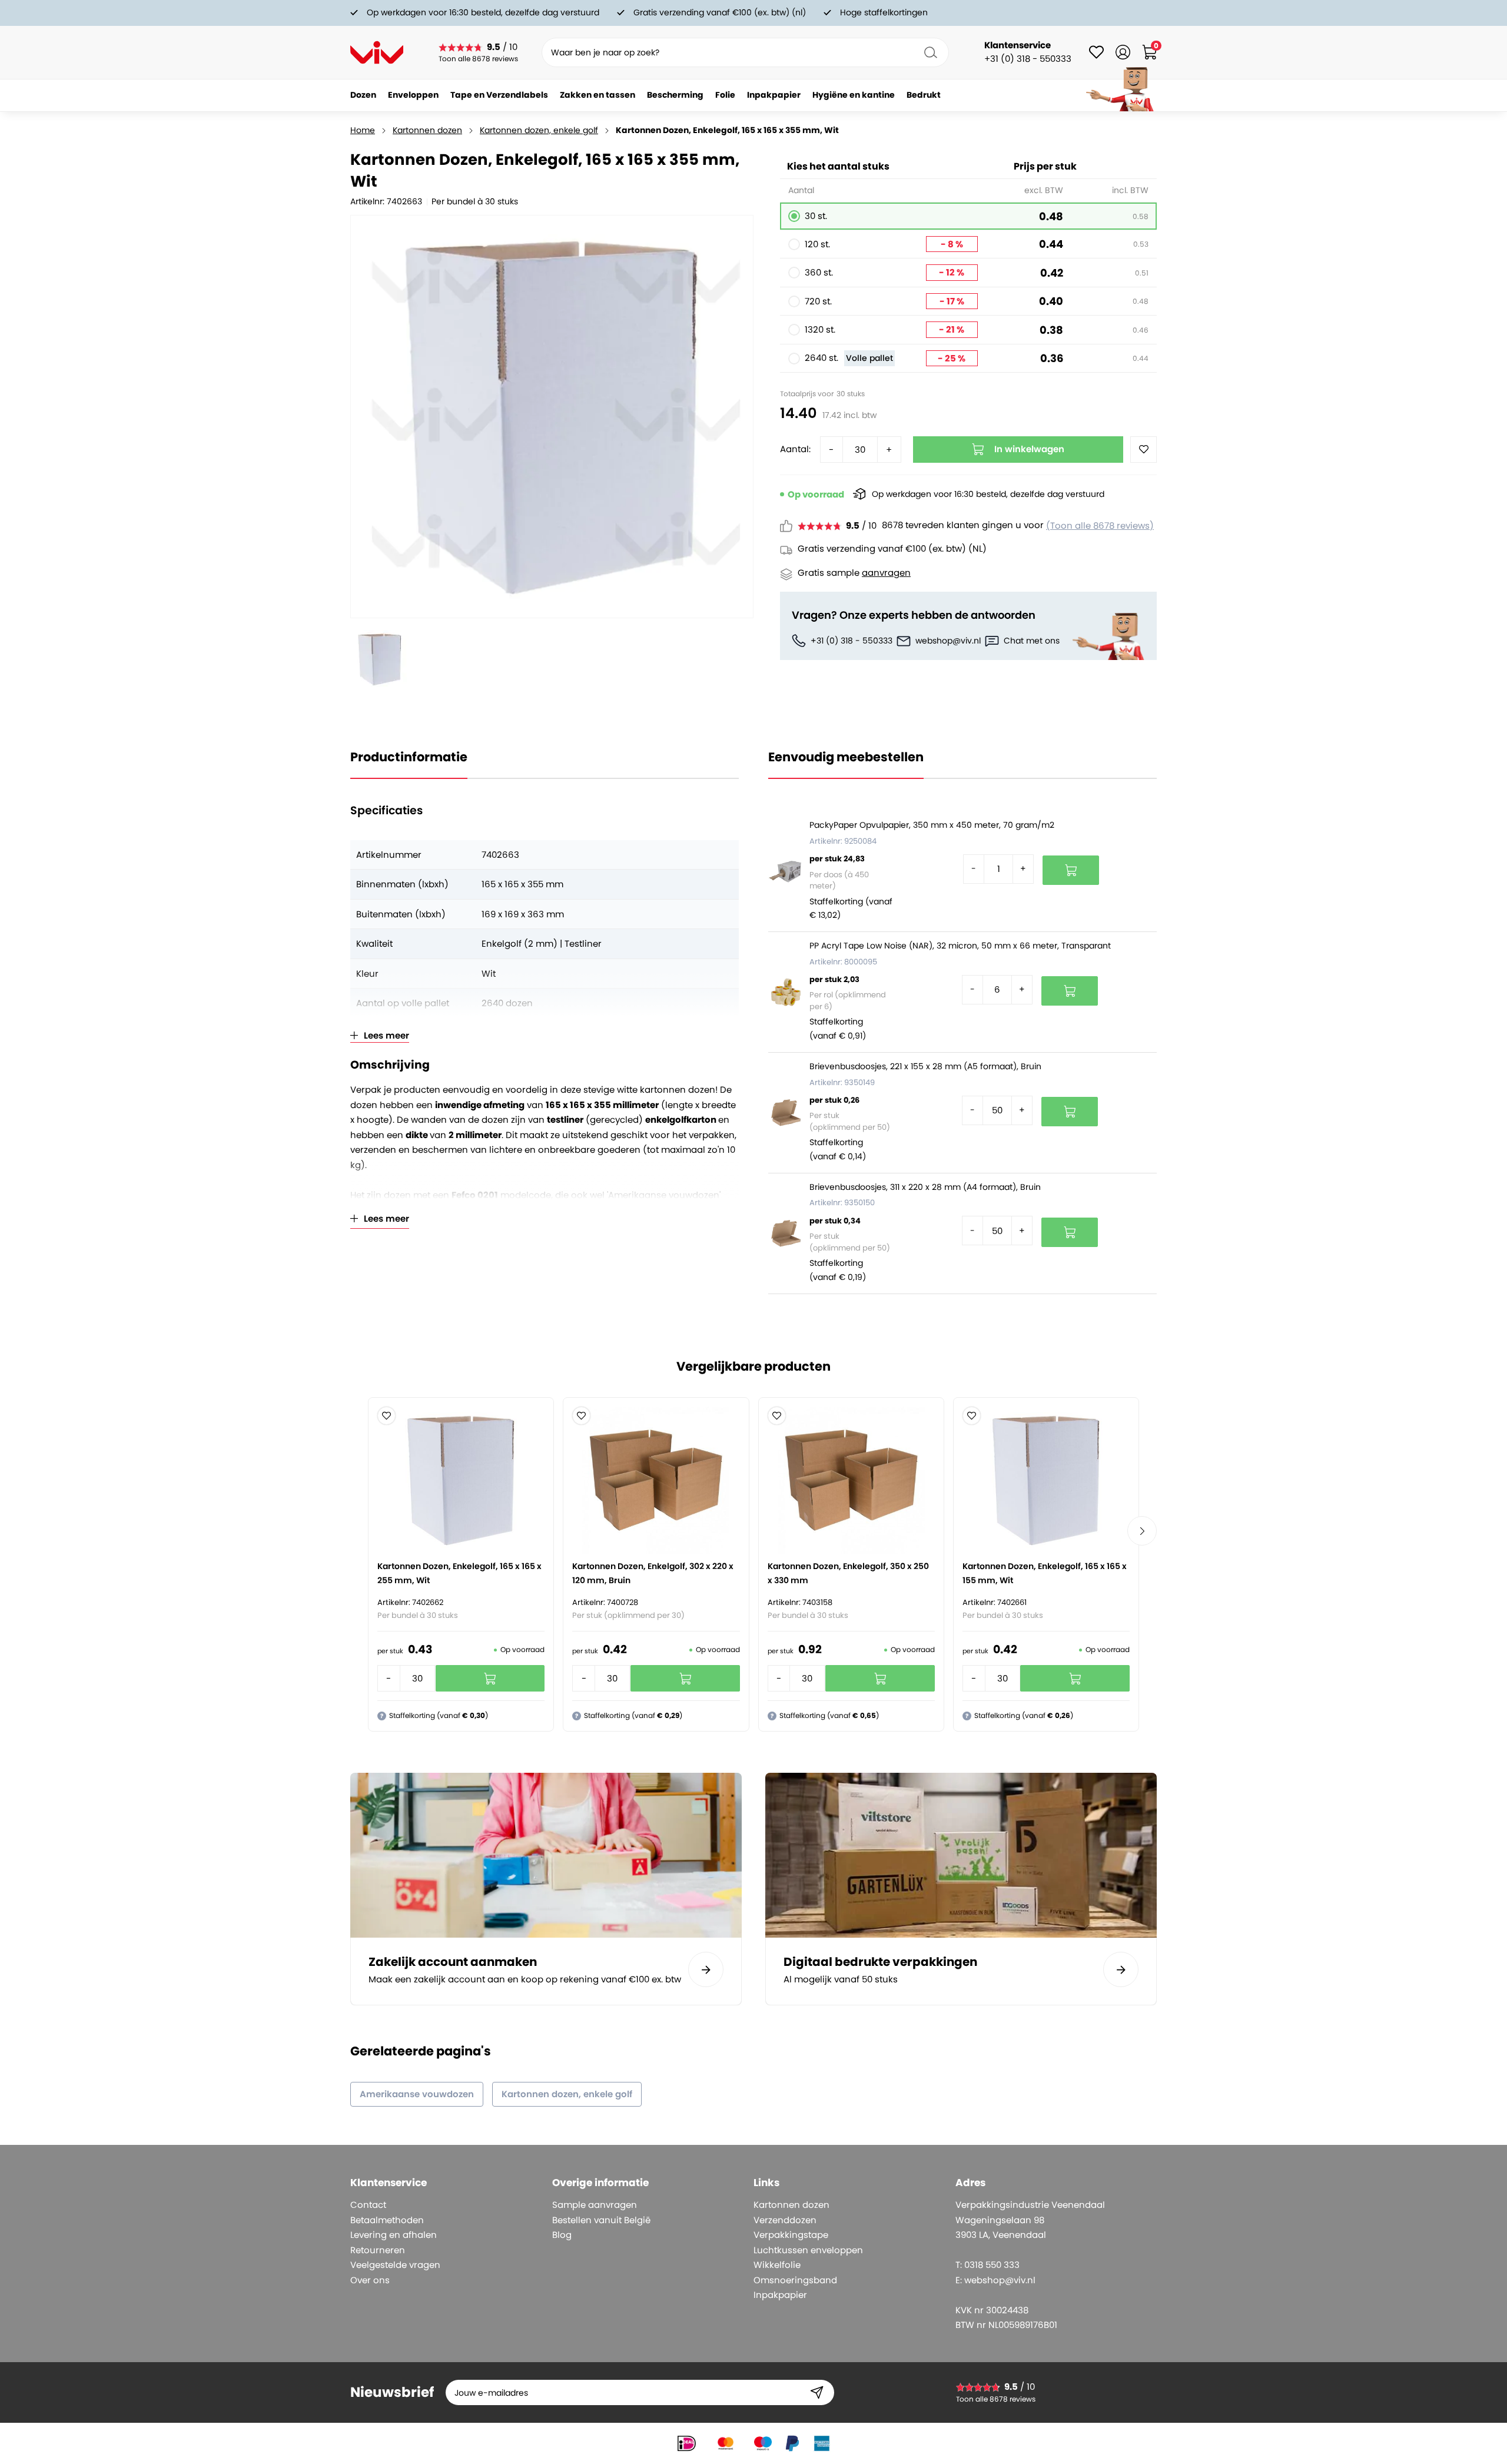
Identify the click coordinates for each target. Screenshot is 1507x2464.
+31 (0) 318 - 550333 (852, 641)
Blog (562, 2235)
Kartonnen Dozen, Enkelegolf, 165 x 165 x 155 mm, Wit (1045, 1573)
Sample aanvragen (595, 2205)
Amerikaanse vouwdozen (417, 2094)
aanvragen (886, 573)
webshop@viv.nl (948, 641)
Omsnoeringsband (795, 2280)
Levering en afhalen (394, 2235)
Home (363, 130)
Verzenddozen (785, 2220)
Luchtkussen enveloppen (808, 2250)
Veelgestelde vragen (395, 2265)
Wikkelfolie (777, 2265)
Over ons (370, 2280)
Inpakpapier (780, 2295)
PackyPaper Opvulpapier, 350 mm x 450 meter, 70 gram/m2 (932, 825)
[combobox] (745, 52)
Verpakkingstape (791, 2235)
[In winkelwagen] (1071, 870)
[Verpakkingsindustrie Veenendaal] (377, 52)
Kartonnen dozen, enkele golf (539, 130)
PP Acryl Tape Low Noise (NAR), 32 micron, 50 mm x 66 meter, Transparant (960, 946)
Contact (368, 2205)
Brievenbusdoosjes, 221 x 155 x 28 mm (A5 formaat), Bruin (925, 1066)
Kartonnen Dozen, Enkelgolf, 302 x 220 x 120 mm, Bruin (653, 1573)
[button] (386, 1416)
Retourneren (378, 2250)
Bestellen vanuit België (601, 2220)
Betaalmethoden (387, 2220)
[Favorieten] (1096, 52)
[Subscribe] (817, 2392)
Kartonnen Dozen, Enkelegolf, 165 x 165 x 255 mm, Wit (459, 1573)
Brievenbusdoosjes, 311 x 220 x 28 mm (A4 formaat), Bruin (925, 1187)
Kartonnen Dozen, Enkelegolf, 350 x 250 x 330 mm (848, 1573)
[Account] (1123, 52)
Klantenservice (1018, 45)
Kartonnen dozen (427, 130)
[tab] (447, 2183)
